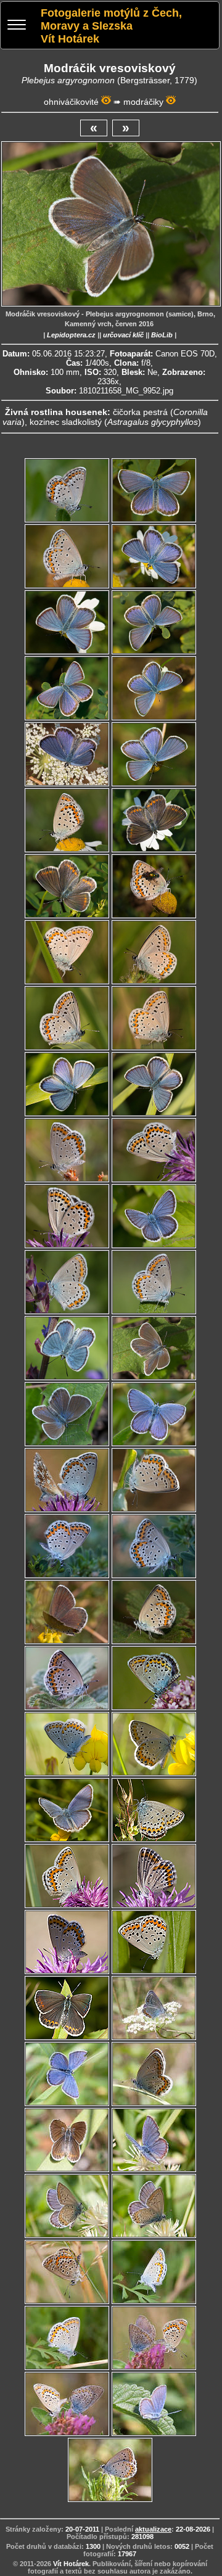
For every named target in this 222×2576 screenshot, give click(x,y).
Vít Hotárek (71, 2564)
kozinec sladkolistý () (115, 422)
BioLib (162, 335)
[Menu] (17, 26)
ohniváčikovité (71, 102)
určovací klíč (123, 335)
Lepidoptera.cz (71, 335)
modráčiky (143, 102)
